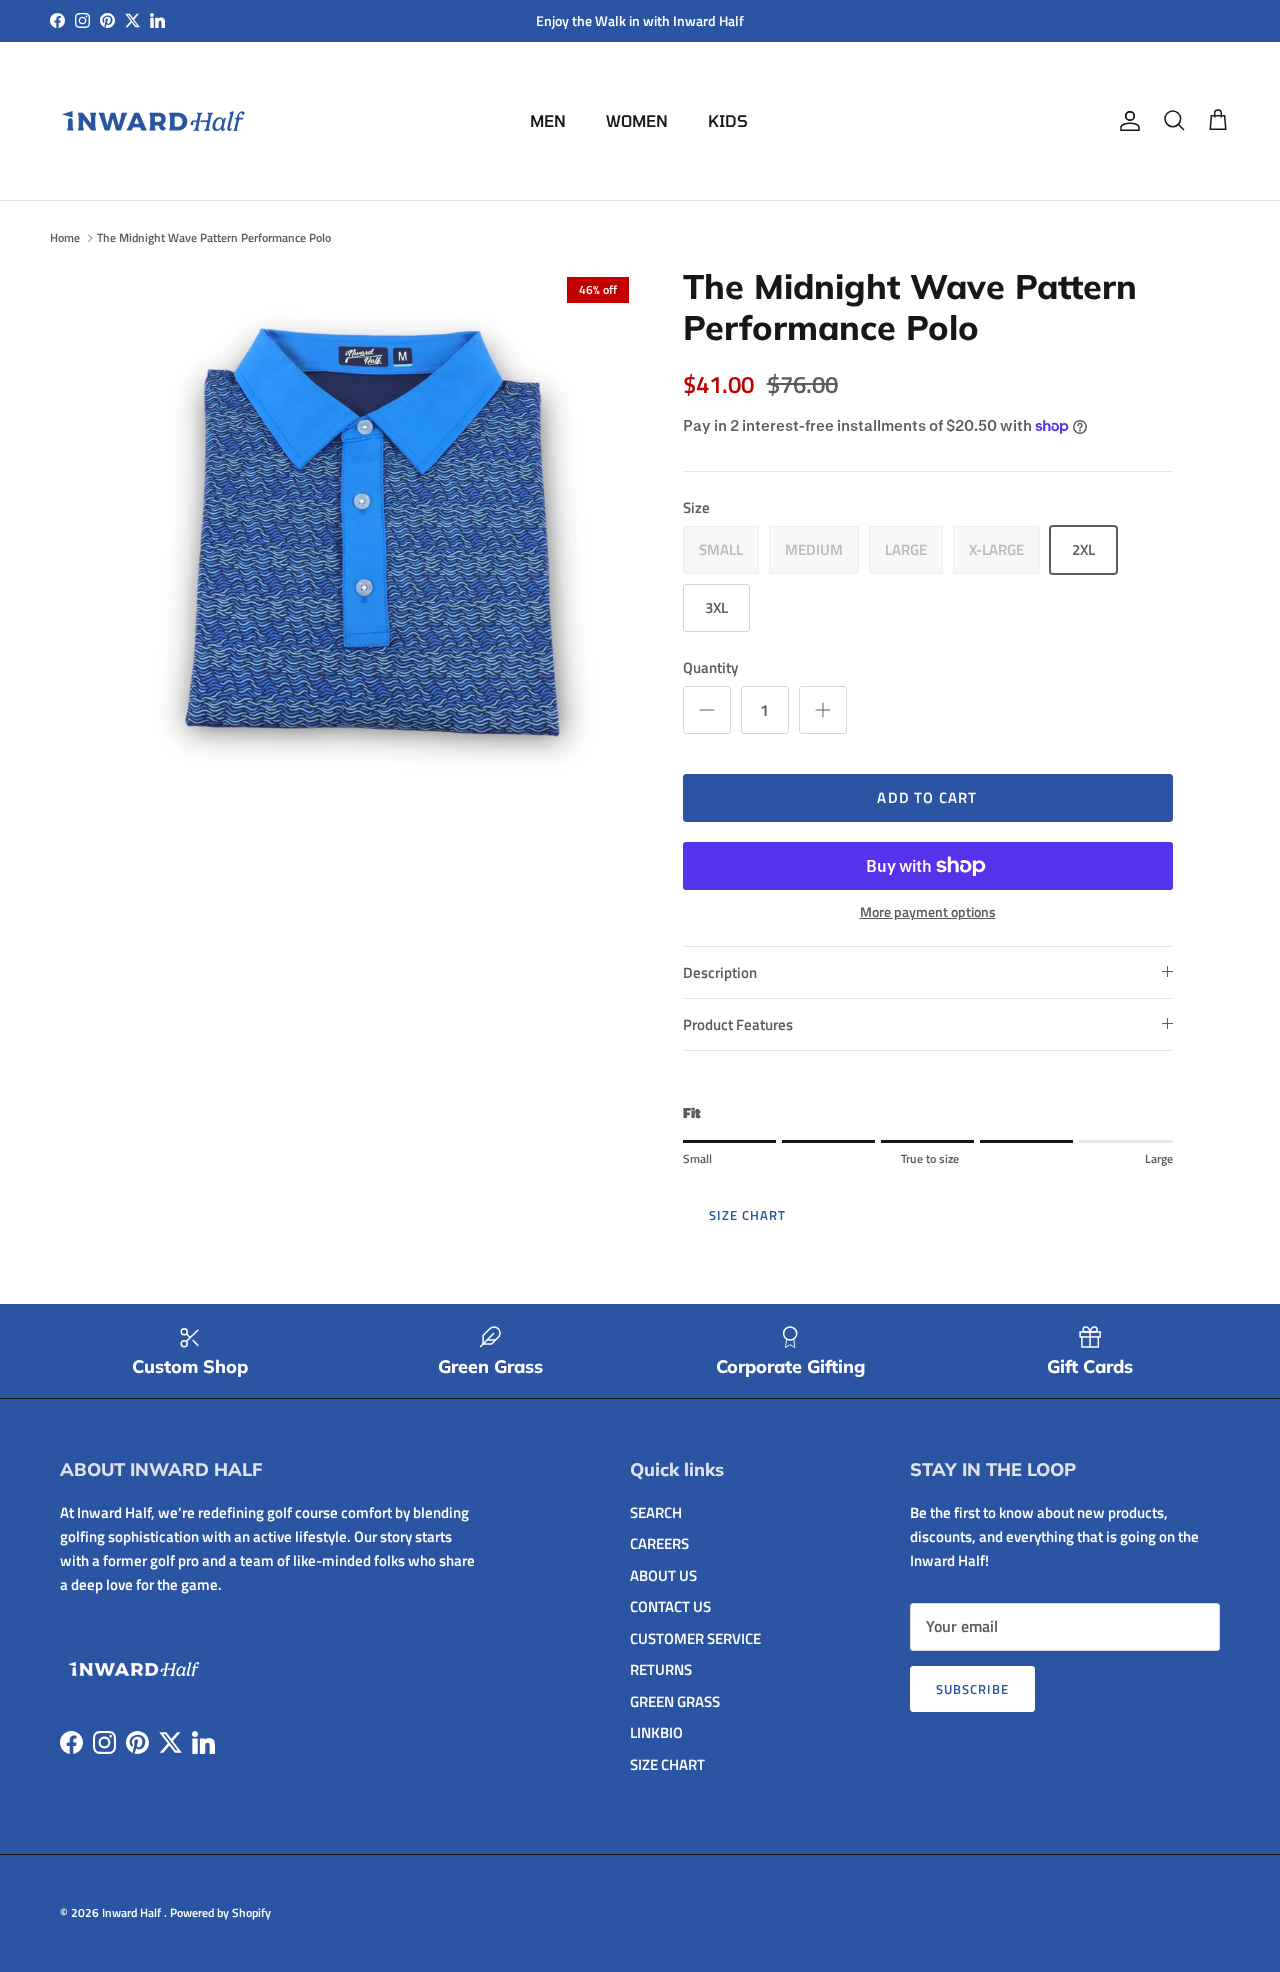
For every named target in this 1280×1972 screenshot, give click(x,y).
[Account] (1126, 121)
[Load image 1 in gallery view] (373, 532)
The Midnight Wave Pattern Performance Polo (214, 237)
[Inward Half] (155, 121)
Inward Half (133, 1912)
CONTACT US (670, 1606)
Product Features (738, 1024)
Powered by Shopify (220, 1912)
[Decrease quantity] (707, 710)
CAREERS (659, 1543)
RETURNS (661, 1669)
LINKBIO (656, 1732)
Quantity (710, 667)
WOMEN (637, 120)
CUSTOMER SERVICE (695, 1638)
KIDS (728, 120)
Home (65, 237)
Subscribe (972, 1689)
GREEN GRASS (675, 1701)
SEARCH (656, 1512)
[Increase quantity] (823, 710)
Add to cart (927, 797)
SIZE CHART (747, 1215)
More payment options (928, 912)
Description (720, 972)
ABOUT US (663, 1575)
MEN (548, 120)
